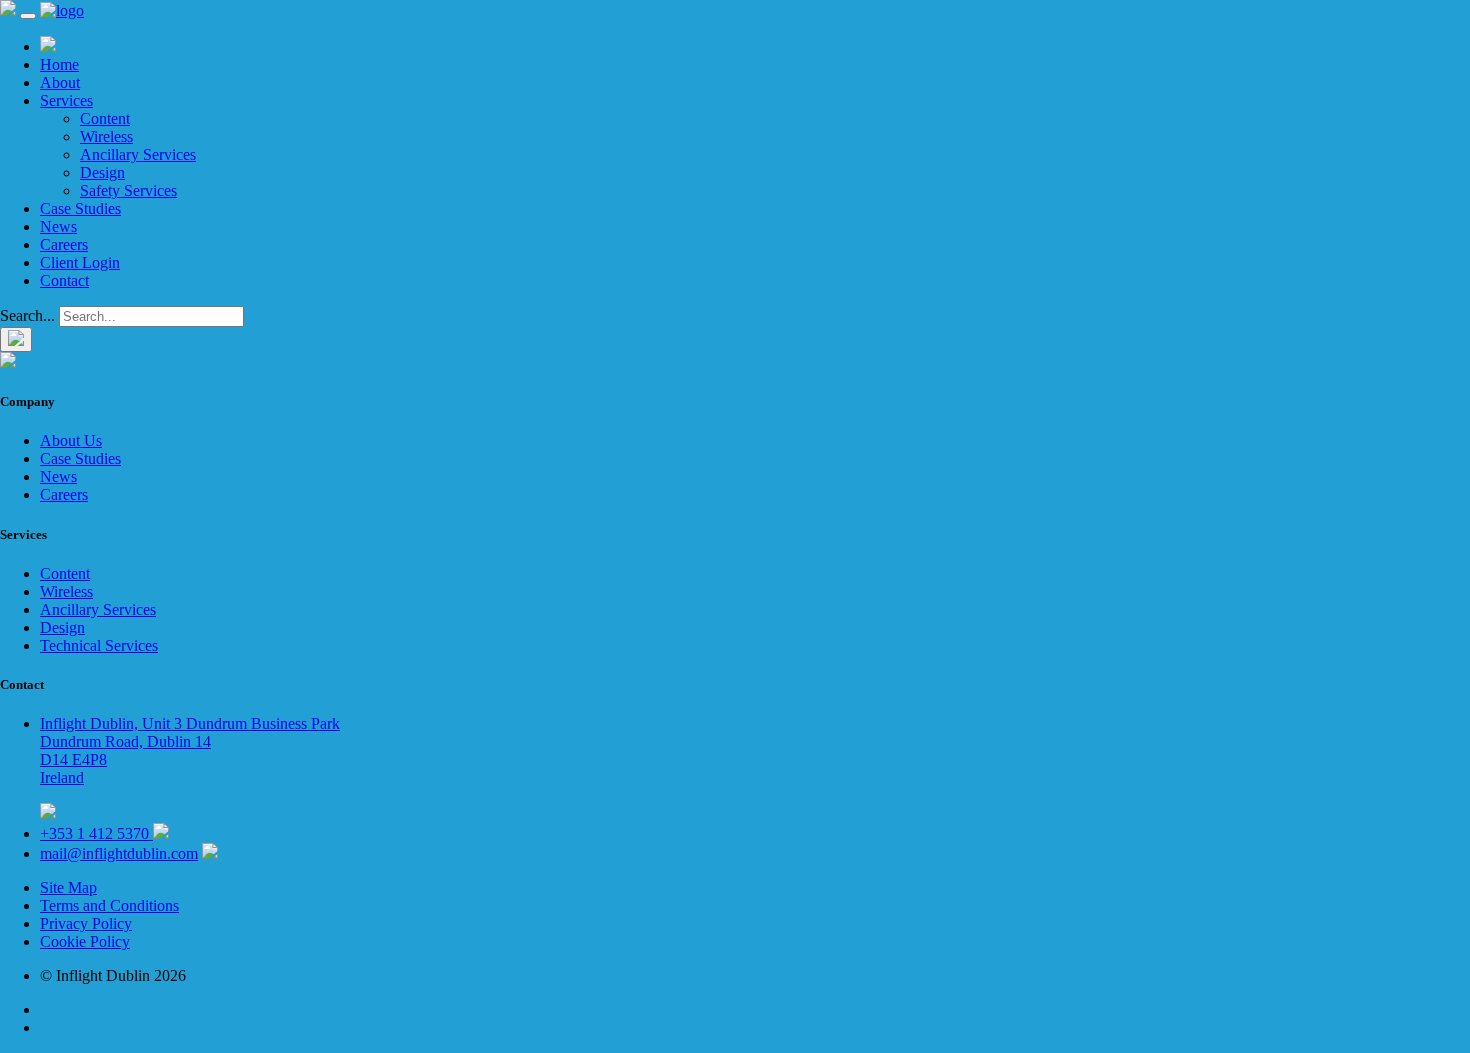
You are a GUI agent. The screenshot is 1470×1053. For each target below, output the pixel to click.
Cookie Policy (85, 941)
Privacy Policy (86, 923)
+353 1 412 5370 (96, 833)
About (60, 82)
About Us (71, 440)
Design (102, 172)
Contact (64, 280)
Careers (64, 244)
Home (59, 64)
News (58, 226)
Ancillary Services (138, 154)
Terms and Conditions (109, 905)
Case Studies (80, 208)
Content (105, 118)
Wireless (106, 136)
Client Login (80, 262)
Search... (27, 315)
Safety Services (128, 190)
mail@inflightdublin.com (119, 853)
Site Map (68, 887)
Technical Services (99, 645)
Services (66, 100)
